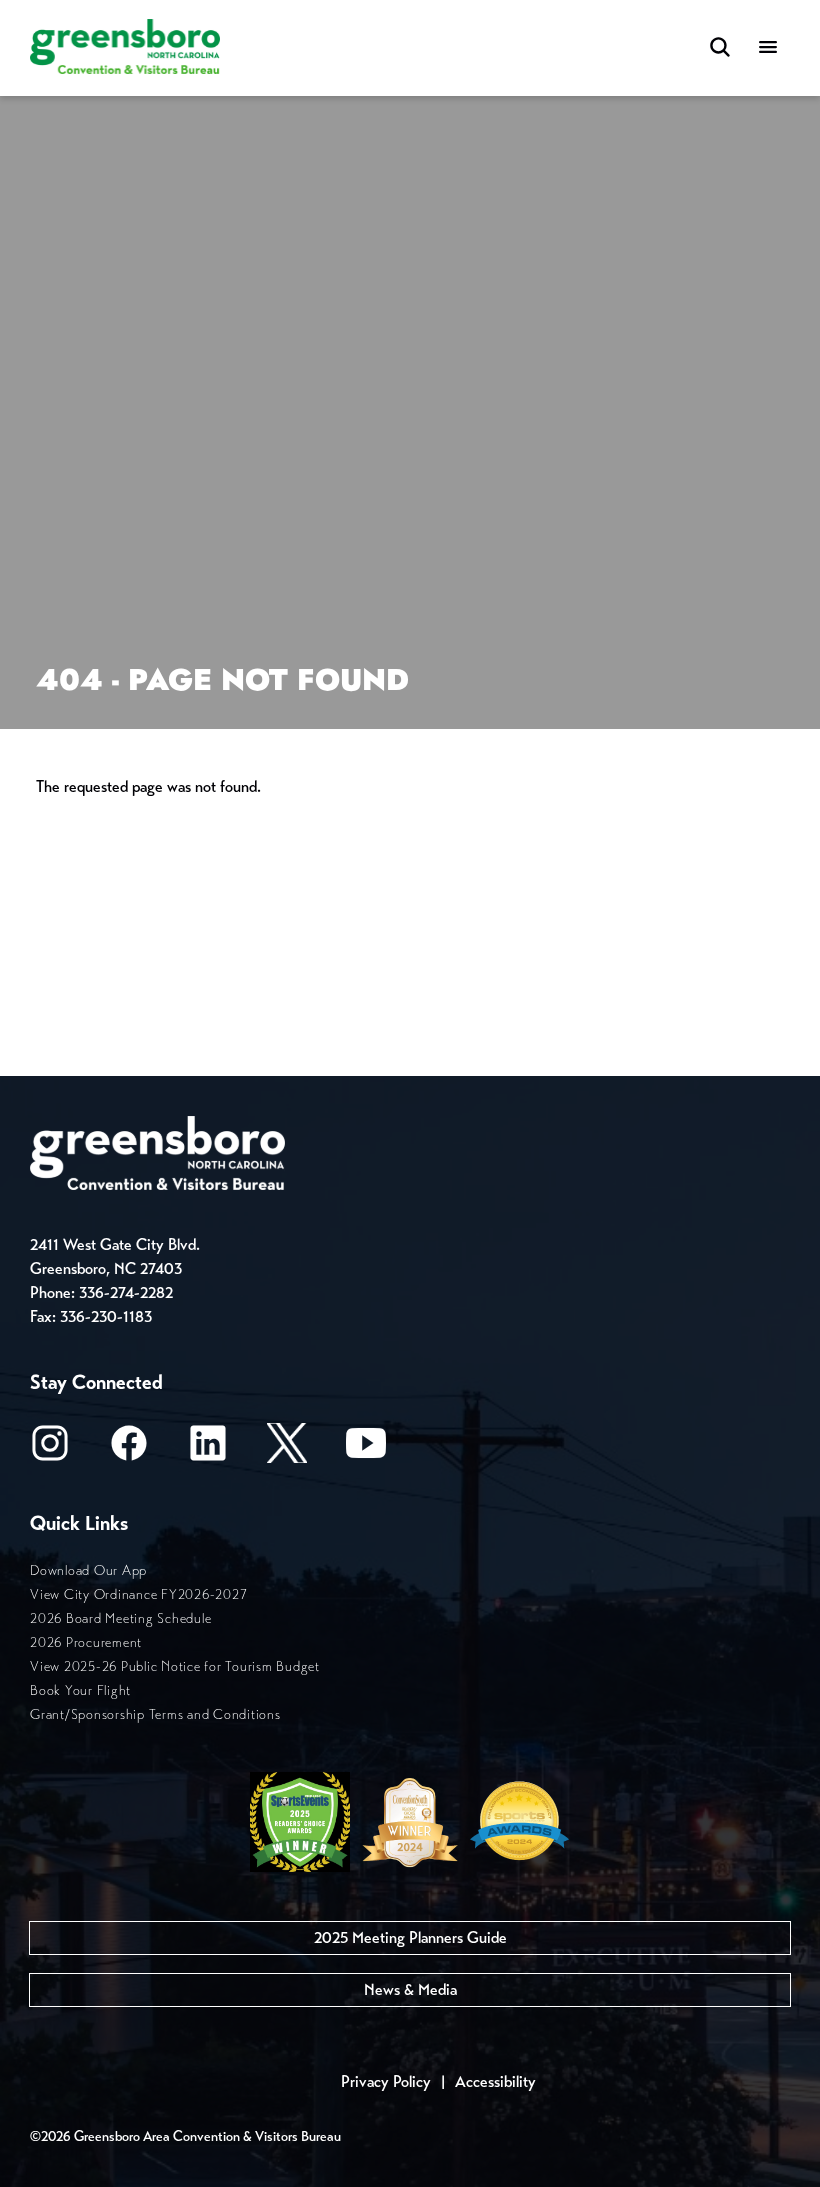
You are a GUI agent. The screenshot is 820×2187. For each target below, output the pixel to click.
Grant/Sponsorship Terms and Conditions (155, 1714)
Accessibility (495, 2081)
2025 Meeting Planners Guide (410, 1937)
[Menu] (768, 48)
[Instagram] (50, 1449)
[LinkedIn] (208, 1449)
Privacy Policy (386, 2081)
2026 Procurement (86, 1642)
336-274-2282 (126, 1292)
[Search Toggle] (720, 48)
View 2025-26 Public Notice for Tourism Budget (175, 1666)
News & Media (410, 1989)
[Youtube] (366, 1449)
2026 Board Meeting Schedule (120, 1618)
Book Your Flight (80, 1690)
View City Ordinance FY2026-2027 (138, 1594)
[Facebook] (129, 1449)
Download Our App (88, 1570)
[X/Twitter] (287, 1449)
